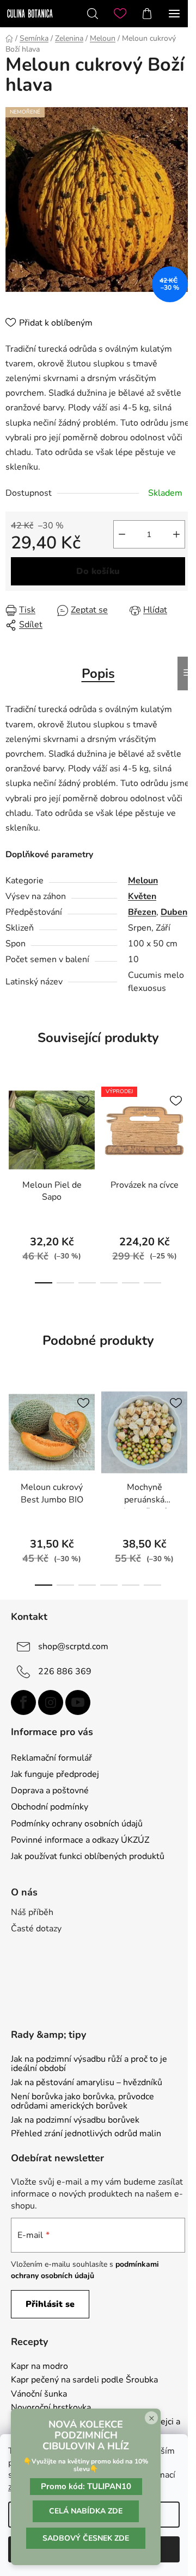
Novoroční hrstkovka (51, 2408)
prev (11, 1126)
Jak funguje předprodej (55, 1774)
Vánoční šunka (39, 2394)
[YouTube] (78, 1702)
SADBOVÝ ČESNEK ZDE (86, 2538)
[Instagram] (51, 1702)
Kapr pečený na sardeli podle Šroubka (84, 2380)
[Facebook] (23, 1702)
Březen (142, 912)
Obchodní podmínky (50, 1807)
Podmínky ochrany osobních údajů (77, 1824)
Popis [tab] (98, 673)
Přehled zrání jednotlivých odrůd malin (86, 2134)
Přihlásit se (50, 2304)
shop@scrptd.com (73, 1646)
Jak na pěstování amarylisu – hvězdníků (87, 2083)
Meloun (143, 881)
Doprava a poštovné (50, 1791)
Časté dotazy (36, 1929)
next (185, 1126)
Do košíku (98, 571)
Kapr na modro (39, 2367)
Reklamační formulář (51, 1758)
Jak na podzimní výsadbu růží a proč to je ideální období (89, 2064)
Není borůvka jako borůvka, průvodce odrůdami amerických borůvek (82, 2102)
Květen (142, 896)
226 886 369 (65, 1671)
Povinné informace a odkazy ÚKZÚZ (80, 1840)
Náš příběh (32, 1912)
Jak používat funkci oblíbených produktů (88, 1856)
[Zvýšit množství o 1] (176, 534)
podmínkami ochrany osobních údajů (85, 2270)
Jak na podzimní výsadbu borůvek (75, 2120)
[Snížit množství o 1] (122, 534)
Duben (174, 912)
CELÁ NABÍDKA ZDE (86, 2511)
